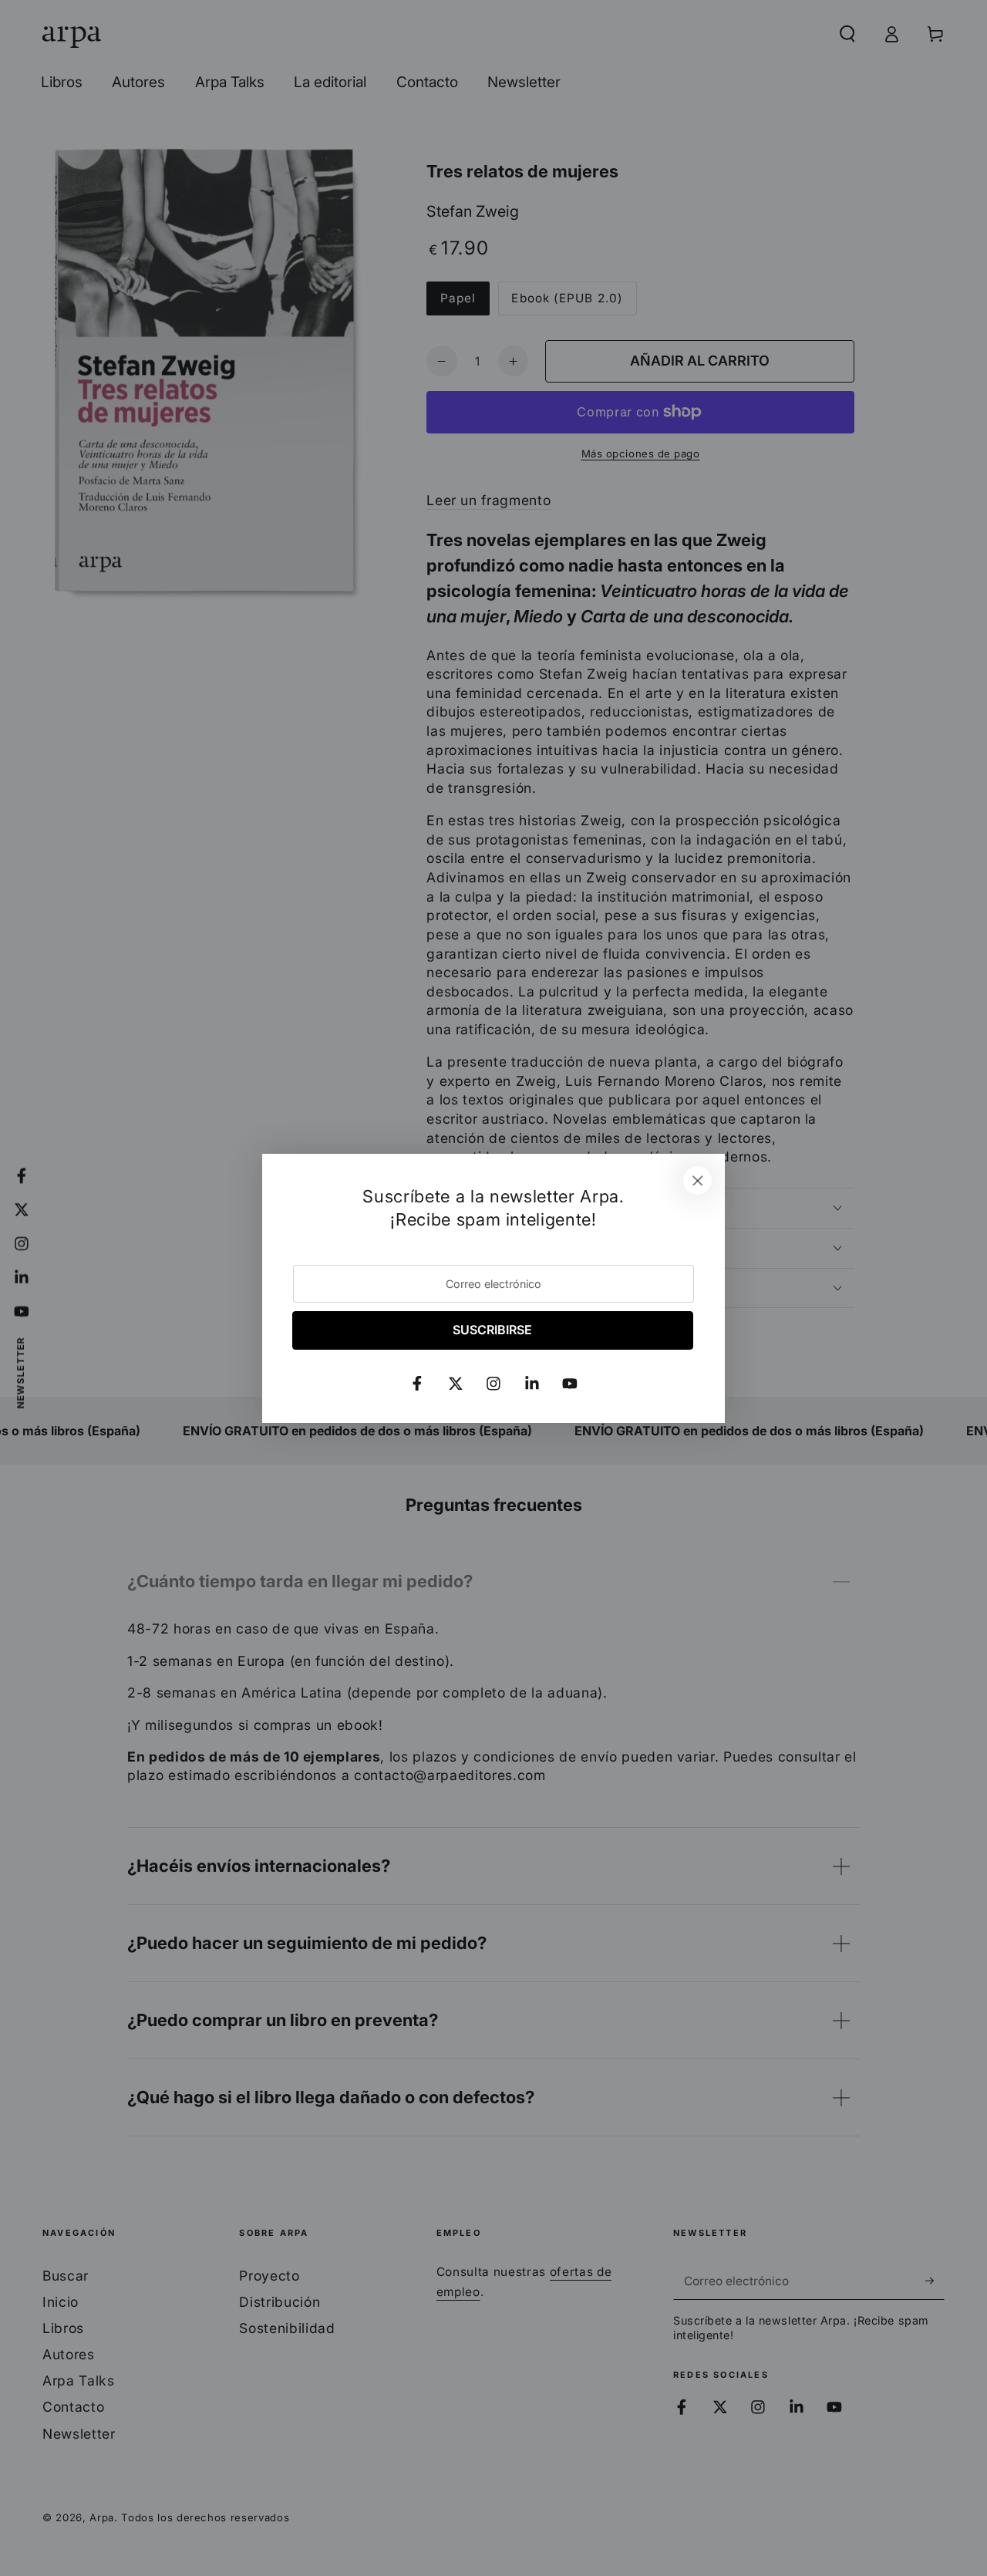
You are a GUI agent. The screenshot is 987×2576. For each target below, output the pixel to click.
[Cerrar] (698, 1181)
